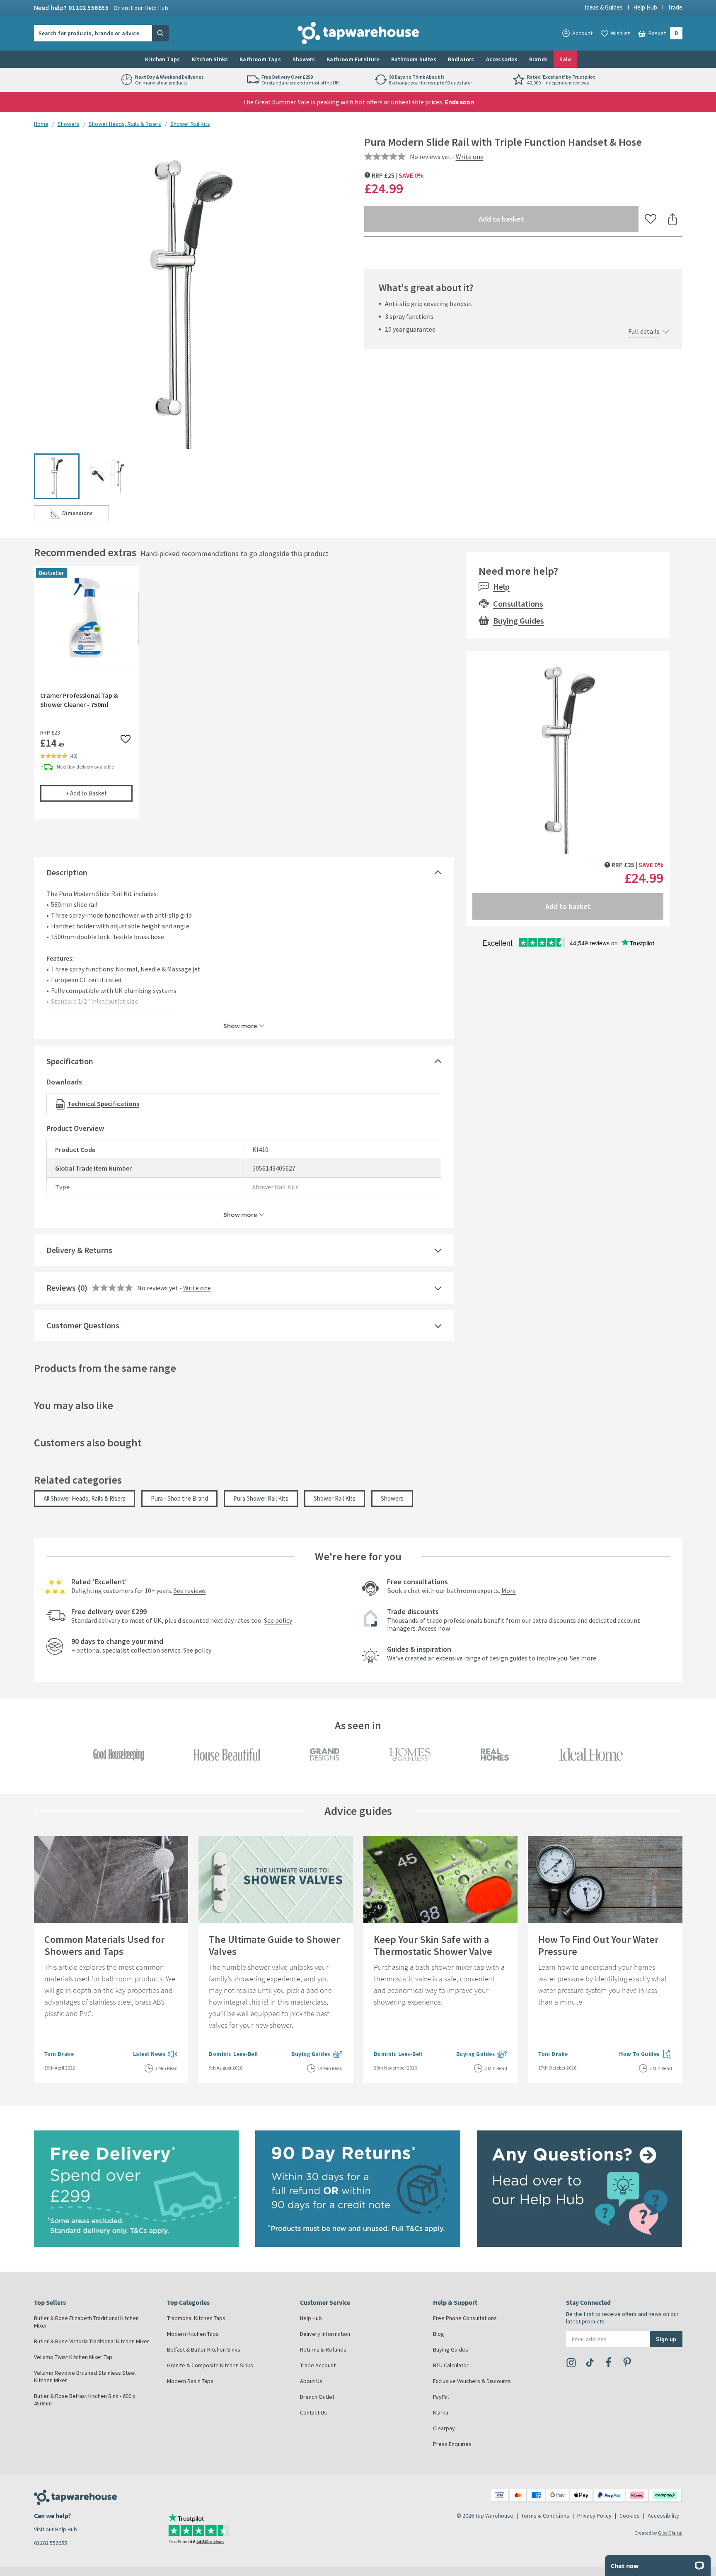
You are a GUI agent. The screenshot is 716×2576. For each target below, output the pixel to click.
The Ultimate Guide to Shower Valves (274, 1945)
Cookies (630, 2516)
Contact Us (313, 2412)
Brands (538, 59)
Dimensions (86, 515)
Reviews (61, 1288)
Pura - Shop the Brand (179, 1498)
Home (41, 124)
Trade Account (318, 2365)
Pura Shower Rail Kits (261, 1498)
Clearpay (444, 2428)
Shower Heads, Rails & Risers (125, 124)
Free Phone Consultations (465, 2318)
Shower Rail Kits (190, 124)
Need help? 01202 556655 (101, 7)
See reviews (190, 1590)
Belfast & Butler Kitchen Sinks (204, 2349)
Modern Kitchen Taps (193, 2334)
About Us (311, 2381)
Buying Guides (519, 621)
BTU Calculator (451, 2365)
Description (67, 872)
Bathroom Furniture (353, 59)
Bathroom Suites (414, 59)
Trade (675, 7)
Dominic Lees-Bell (233, 2054)
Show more (240, 1025)
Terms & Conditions (545, 2516)
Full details (644, 331)
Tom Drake (59, 2054)
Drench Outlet (317, 2397)
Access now (434, 1628)
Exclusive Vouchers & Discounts (472, 2381)
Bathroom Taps (260, 59)
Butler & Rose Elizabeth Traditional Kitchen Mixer (86, 2322)
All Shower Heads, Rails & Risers (85, 1498)
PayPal (441, 2397)
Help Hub (645, 7)
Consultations (518, 604)
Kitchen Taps (162, 59)
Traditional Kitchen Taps (196, 2318)
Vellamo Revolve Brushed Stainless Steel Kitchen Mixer (85, 2376)
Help (501, 587)
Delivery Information (325, 2334)
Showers (304, 59)
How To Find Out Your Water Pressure (598, 1945)
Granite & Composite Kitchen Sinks (210, 2365)
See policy (278, 1620)
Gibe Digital (670, 2533)
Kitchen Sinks (210, 59)
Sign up (666, 2339)
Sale (565, 59)
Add (99, 793)
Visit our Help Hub (56, 2529)
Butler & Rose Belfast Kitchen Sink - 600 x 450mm (85, 2400)
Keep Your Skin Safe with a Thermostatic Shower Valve (433, 1945)
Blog (439, 2334)
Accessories (502, 59)
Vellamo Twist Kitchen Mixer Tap (73, 2357)
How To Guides (646, 2055)
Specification (70, 1061)
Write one (470, 157)
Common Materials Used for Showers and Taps (104, 1945)
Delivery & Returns (79, 1250)
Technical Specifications (103, 1104)
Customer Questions (83, 1325)
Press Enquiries (452, 2444)
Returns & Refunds (323, 2349)
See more (583, 1658)
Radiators (461, 59)
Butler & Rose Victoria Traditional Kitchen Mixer (92, 2341)
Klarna (441, 2412)
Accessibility (663, 2516)
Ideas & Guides (604, 7)
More (509, 1590)
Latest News (156, 2055)
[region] (244, 699)
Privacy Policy (594, 2516)
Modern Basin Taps (190, 2381)
